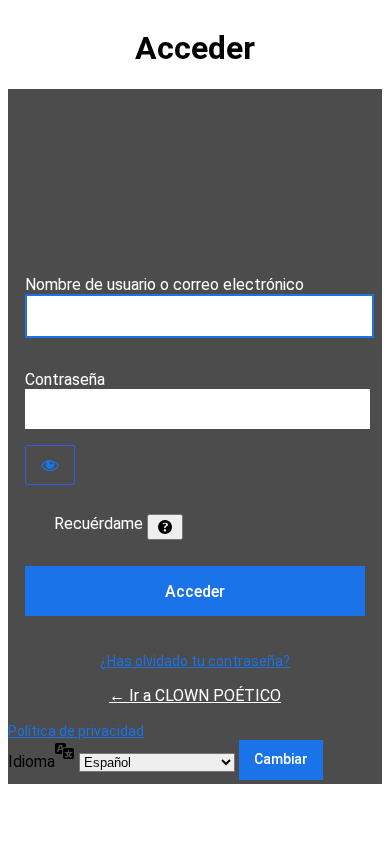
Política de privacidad (76, 731)
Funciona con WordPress (195, 182)
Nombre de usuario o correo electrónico (164, 284)
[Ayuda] (165, 527)
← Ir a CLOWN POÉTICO (195, 695)
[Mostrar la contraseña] (50, 465)
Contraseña (65, 379)
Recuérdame (98, 523)
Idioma (31, 761)
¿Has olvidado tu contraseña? (195, 661)
